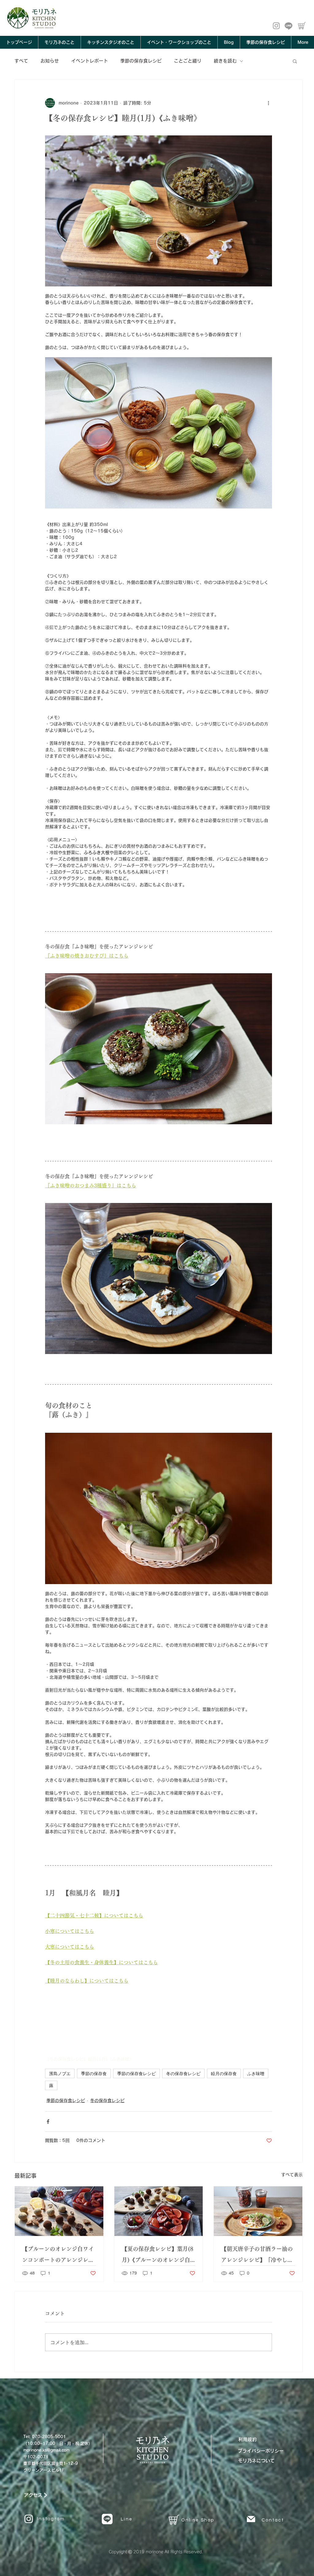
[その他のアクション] (268, 103)
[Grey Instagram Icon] (276, 26)
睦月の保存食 (224, 2073)
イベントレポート (90, 61)
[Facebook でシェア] (48, 2122)
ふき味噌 (256, 2073)
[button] (295, 61)
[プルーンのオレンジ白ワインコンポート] (159, 2211)
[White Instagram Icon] (29, 2519)
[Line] (289, 26)
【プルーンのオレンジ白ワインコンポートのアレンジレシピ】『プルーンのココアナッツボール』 (58, 2256)
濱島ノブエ (60, 2073)
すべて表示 (292, 2175)
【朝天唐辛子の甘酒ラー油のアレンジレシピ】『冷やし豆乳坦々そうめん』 (257, 2256)
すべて (21, 61)
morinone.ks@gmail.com (46, 2450)
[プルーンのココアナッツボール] (59, 2211)
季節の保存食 (94, 2073)
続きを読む (225, 61)
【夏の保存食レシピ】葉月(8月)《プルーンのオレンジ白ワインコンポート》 (157, 2256)
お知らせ (50, 61)
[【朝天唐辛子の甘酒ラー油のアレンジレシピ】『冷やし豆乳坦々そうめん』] (258, 2211)
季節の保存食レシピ (141, 61)
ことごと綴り (188, 61)
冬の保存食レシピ (183, 2073)
